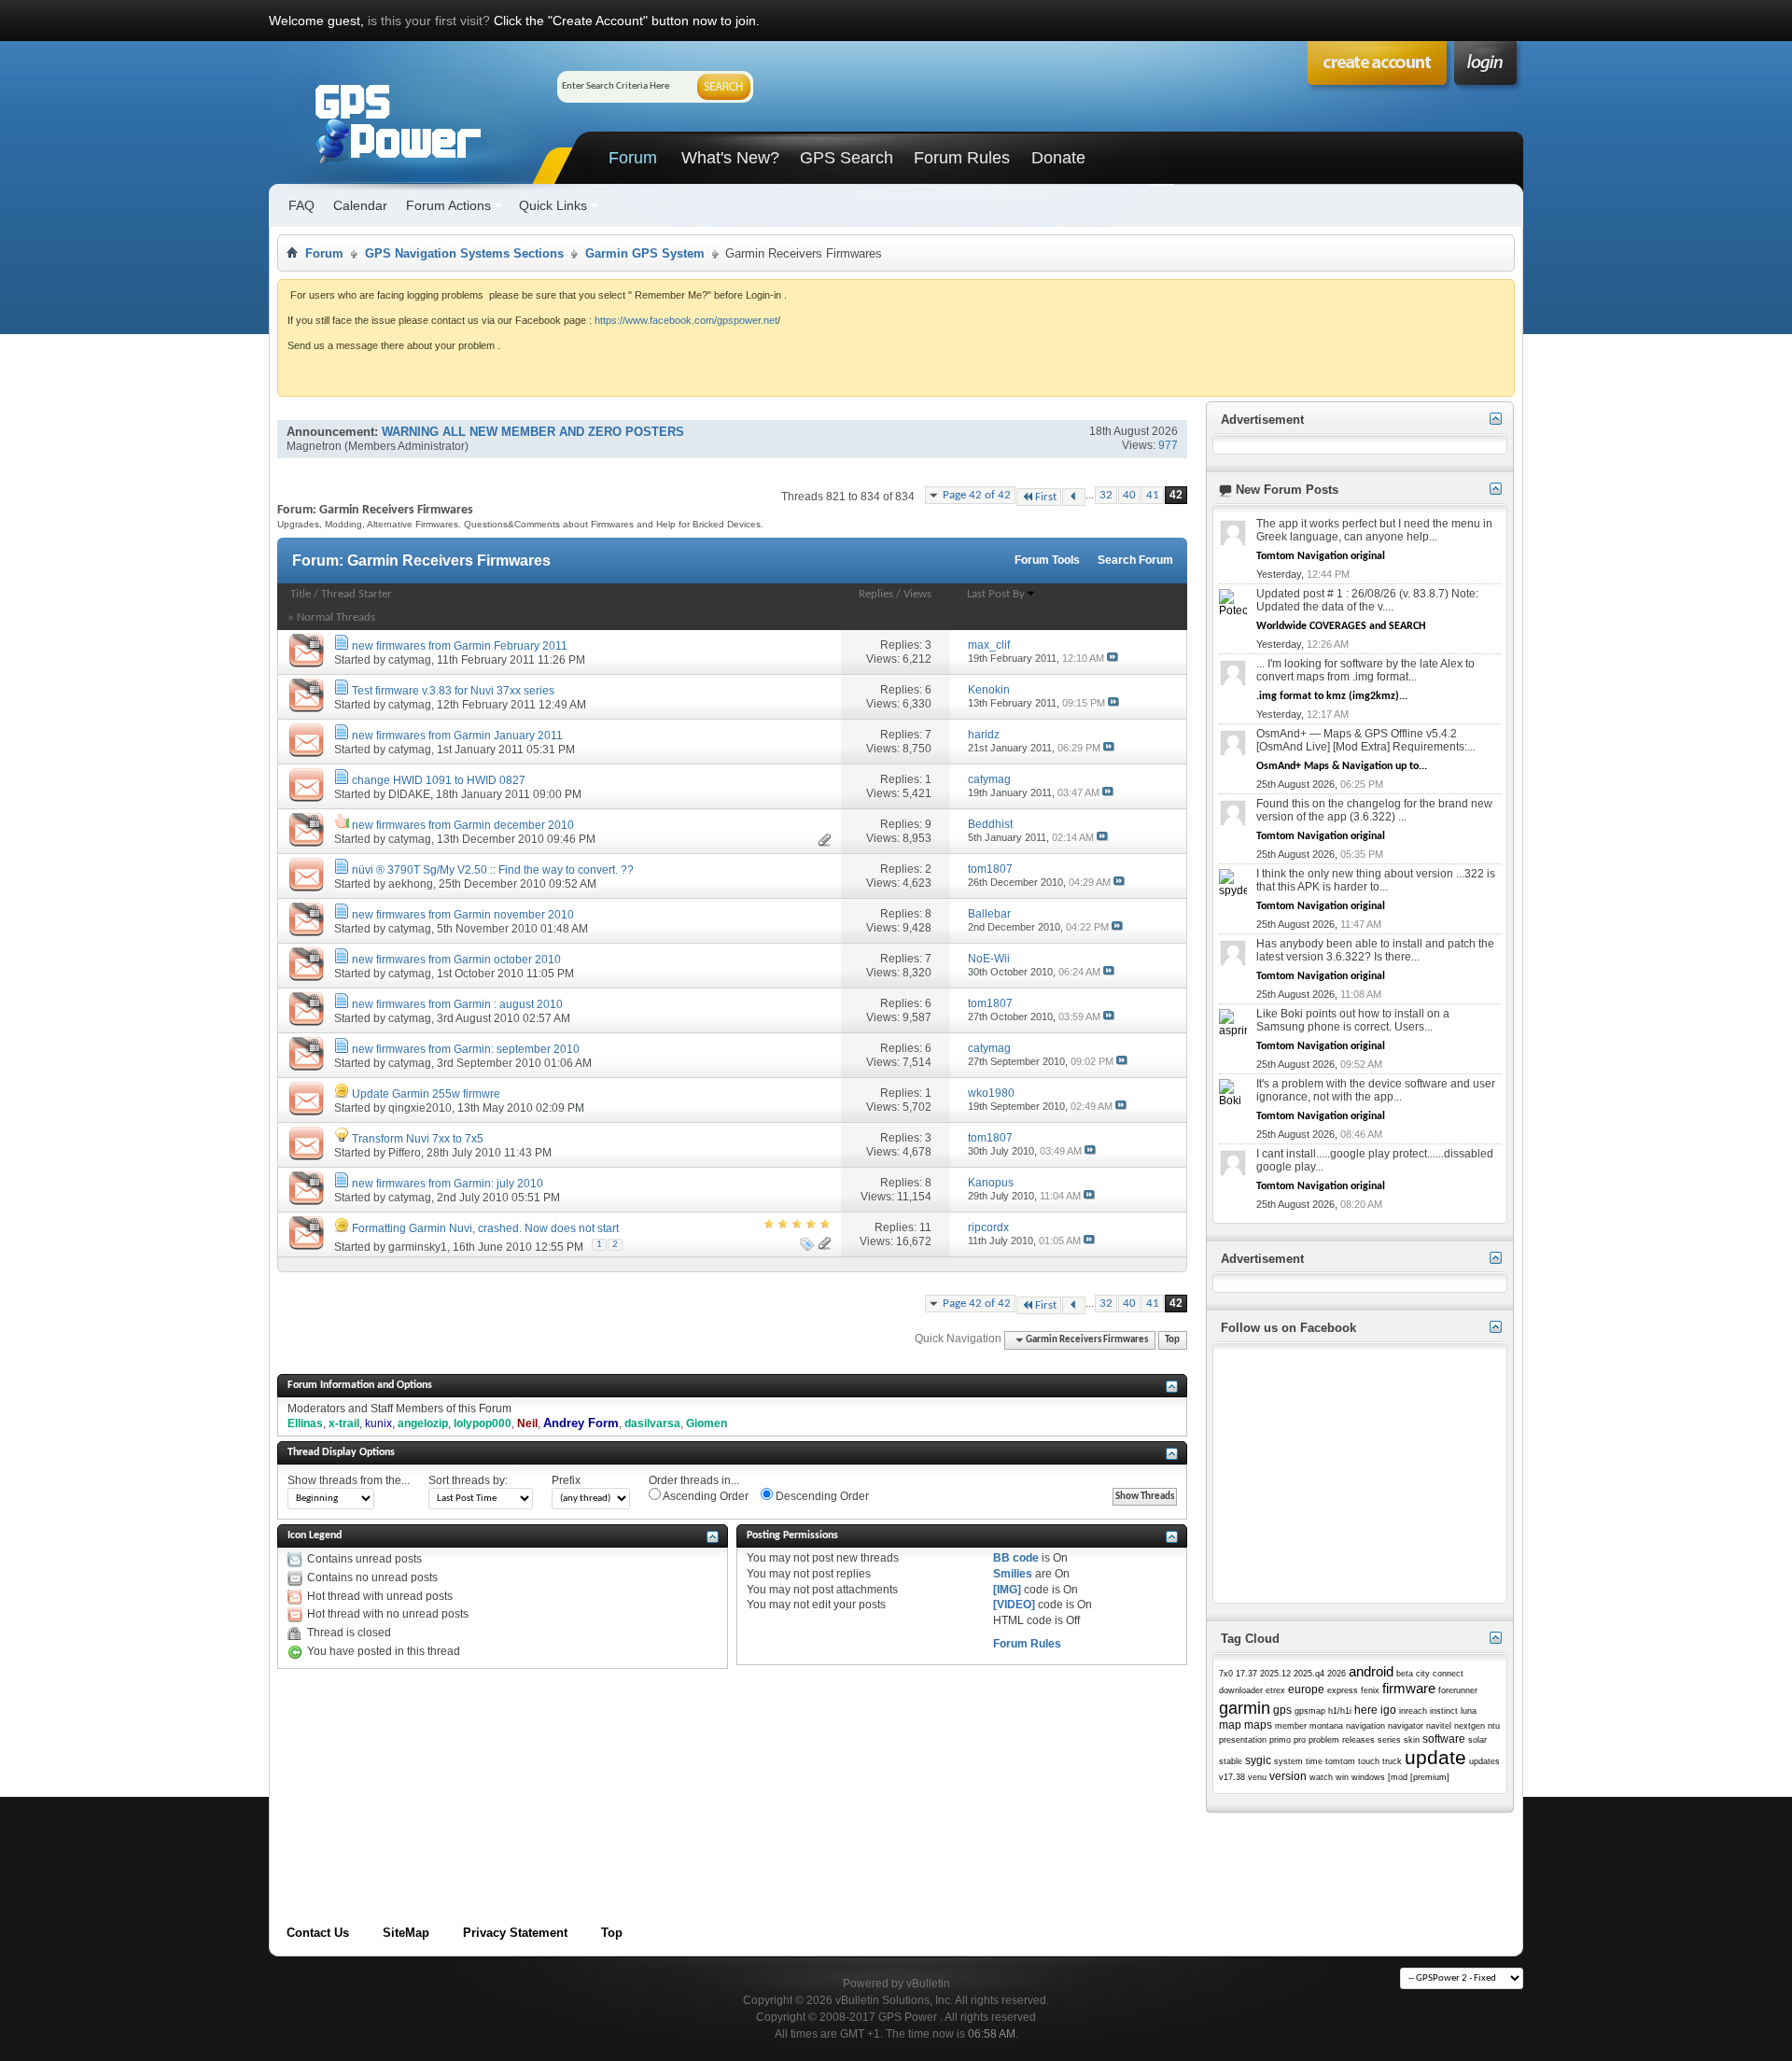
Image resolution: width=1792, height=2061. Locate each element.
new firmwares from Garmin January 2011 (457, 736)
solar (1477, 1740)
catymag (410, 660)
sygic (1258, 1760)
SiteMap (406, 1933)
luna (1469, 1711)
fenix (1370, 1690)
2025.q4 (1309, 1674)
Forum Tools (1047, 560)
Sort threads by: (468, 1480)
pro (1300, 1740)
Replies (876, 594)
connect (1448, 1674)
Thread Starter (357, 594)
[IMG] (1007, 1590)
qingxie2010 (420, 1108)
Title (301, 594)
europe (1306, 1689)
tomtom (1340, 1761)
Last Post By (996, 594)
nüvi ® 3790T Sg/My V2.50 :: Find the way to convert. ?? (493, 870)
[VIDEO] (1014, 1605)
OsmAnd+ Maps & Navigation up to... (1342, 766)
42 (1176, 495)
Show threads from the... (349, 1480)
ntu (1494, 1726)
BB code (1016, 1558)
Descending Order (821, 1496)
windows (1368, 1777)
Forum (633, 158)
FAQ (301, 205)
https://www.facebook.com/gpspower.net (686, 320)
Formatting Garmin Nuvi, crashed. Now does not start (485, 1228)
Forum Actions (448, 205)
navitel (1439, 1726)
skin (1412, 1740)
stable (1231, 1761)
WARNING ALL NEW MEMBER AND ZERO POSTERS (533, 432)
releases (1358, 1740)
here (1366, 1710)
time (1314, 1761)
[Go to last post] (1113, 658)
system (1288, 1761)
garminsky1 (418, 1247)
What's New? (730, 158)
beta (1405, 1674)
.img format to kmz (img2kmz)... (1332, 696)
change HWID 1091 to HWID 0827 (439, 780)
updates (1484, 1761)
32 (1106, 495)
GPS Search (847, 158)
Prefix (566, 1480)
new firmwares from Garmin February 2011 (460, 646)
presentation (1243, 1740)
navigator (1406, 1726)
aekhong (411, 884)
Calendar (360, 205)
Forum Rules (962, 158)
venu (1257, 1777)
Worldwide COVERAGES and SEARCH (1341, 626)
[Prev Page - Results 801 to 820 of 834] (1074, 497)
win (1342, 1777)
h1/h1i (1340, 1711)
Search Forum (1135, 560)
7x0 (1226, 1674)
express (1343, 1690)
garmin (1245, 1708)
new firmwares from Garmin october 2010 (456, 960)
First (1046, 497)
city (1423, 1674)
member (1291, 1726)
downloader (1241, 1690)
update (1435, 1757)
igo (1388, 1710)
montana (1326, 1726)
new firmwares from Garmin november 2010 (463, 915)
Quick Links (553, 205)
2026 (1337, 1674)
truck (1392, 1761)
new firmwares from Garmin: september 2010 (466, 1049)
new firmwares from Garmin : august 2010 (457, 1004)
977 (1168, 445)
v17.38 (1232, 1777)
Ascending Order (705, 1496)
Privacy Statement (515, 1933)
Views (917, 594)
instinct (1444, 1711)
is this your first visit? (429, 21)
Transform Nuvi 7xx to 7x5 (418, 1139)
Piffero (405, 1153)
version (1288, 1776)
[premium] (1430, 1777)
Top (1172, 1340)
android (1371, 1671)
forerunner (1458, 1690)
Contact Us (318, 1933)
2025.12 (1275, 1674)
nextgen (1470, 1726)
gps (1282, 1710)
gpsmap (1310, 1711)
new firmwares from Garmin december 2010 (463, 825)
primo (1280, 1740)
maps (1258, 1725)
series (1389, 1740)
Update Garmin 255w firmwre (426, 1094)
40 (1129, 495)
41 (1153, 495)
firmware (1409, 1688)
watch (1321, 1777)
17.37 (1246, 1674)
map (1230, 1725)
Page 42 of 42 (977, 495)
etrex (1275, 1690)
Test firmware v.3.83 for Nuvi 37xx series (453, 691)
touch (1369, 1761)
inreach (1413, 1711)
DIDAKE (409, 794)
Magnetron (314, 446)
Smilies (1013, 1574)
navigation (1365, 1726)
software (1444, 1739)
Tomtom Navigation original (1321, 556)
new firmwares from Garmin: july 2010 (448, 1184)
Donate (1058, 158)
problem (1324, 1740)
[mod (1398, 1777)
